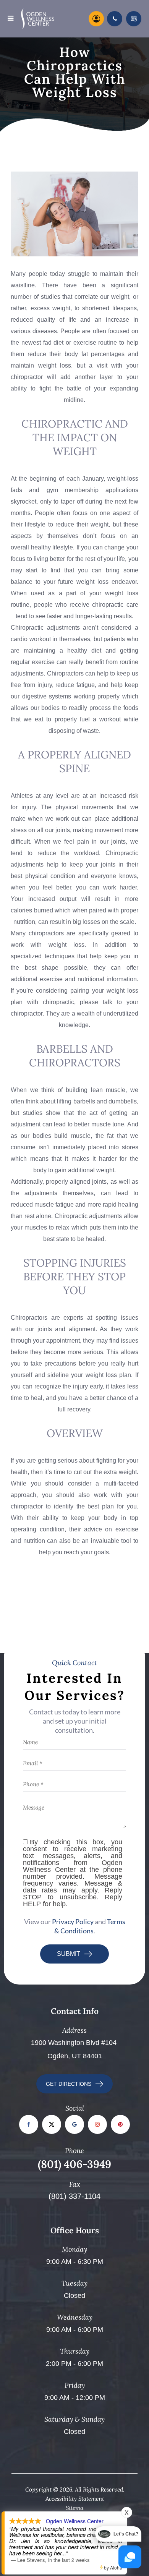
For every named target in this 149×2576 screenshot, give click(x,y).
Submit (69, 1954)
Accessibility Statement (75, 2499)
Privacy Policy (73, 1921)
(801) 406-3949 (74, 2164)
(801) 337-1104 (74, 2196)
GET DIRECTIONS (69, 2084)
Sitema (74, 2508)
